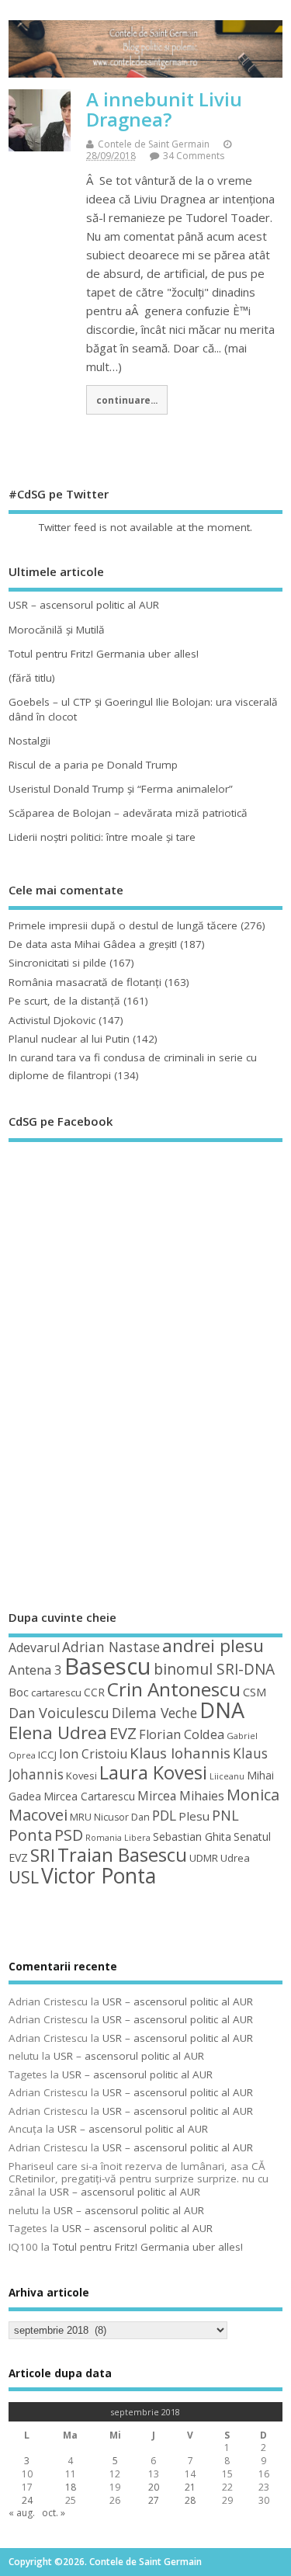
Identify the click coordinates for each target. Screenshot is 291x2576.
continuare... (127, 400)
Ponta (30, 1835)
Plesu (194, 1816)
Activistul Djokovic (52, 1020)
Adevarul (34, 1647)
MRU (81, 1817)
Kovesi (81, 1776)
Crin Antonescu (174, 1689)
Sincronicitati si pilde (57, 963)
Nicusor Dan (122, 1817)
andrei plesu (213, 1646)
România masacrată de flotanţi (85, 982)
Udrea (235, 1858)
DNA (222, 1710)
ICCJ (47, 1755)
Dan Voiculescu (59, 1713)
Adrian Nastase (111, 1647)
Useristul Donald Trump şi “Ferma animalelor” (121, 789)
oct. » (54, 2513)
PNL (225, 1815)
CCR (94, 1692)
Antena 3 (35, 1670)
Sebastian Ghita (192, 1837)
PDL (164, 1815)
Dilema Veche (154, 1713)
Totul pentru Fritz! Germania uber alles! (104, 654)
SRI (43, 1855)
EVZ (123, 1733)
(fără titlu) (32, 678)
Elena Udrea (58, 1732)
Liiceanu (227, 1776)
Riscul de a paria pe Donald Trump (93, 765)
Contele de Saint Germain (154, 144)
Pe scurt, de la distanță (64, 1001)
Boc (19, 1692)
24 (27, 2500)
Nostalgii (29, 741)
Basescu (108, 1666)
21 (190, 2487)
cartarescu (56, 1692)
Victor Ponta (99, 1876)
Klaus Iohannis (180, 1753)
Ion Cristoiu (93, 1754)
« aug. (22, 2513)
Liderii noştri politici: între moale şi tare (102, 837)
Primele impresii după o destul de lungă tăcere (123, 925)
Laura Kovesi (153, 1772)
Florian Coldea (182, 1734)
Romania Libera (118, 1838)
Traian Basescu (122, 1854)
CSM (255, 1692)
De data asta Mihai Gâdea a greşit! (93, 944)
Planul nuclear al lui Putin (69, 1039)
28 (190, 2500)
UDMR (204, 1858)
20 (154, 2487)
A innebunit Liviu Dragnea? (164, 109)
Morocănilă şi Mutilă (57, 630)
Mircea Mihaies (181, 1796)
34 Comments (194, 156)
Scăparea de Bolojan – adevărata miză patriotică (128, 813)
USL (24, 1877)
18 (71, 2487)
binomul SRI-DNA (214, 1669)
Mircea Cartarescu (89, 1796)
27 (154, 2500)
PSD (69, 1835)
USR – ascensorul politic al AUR (84, 605)
